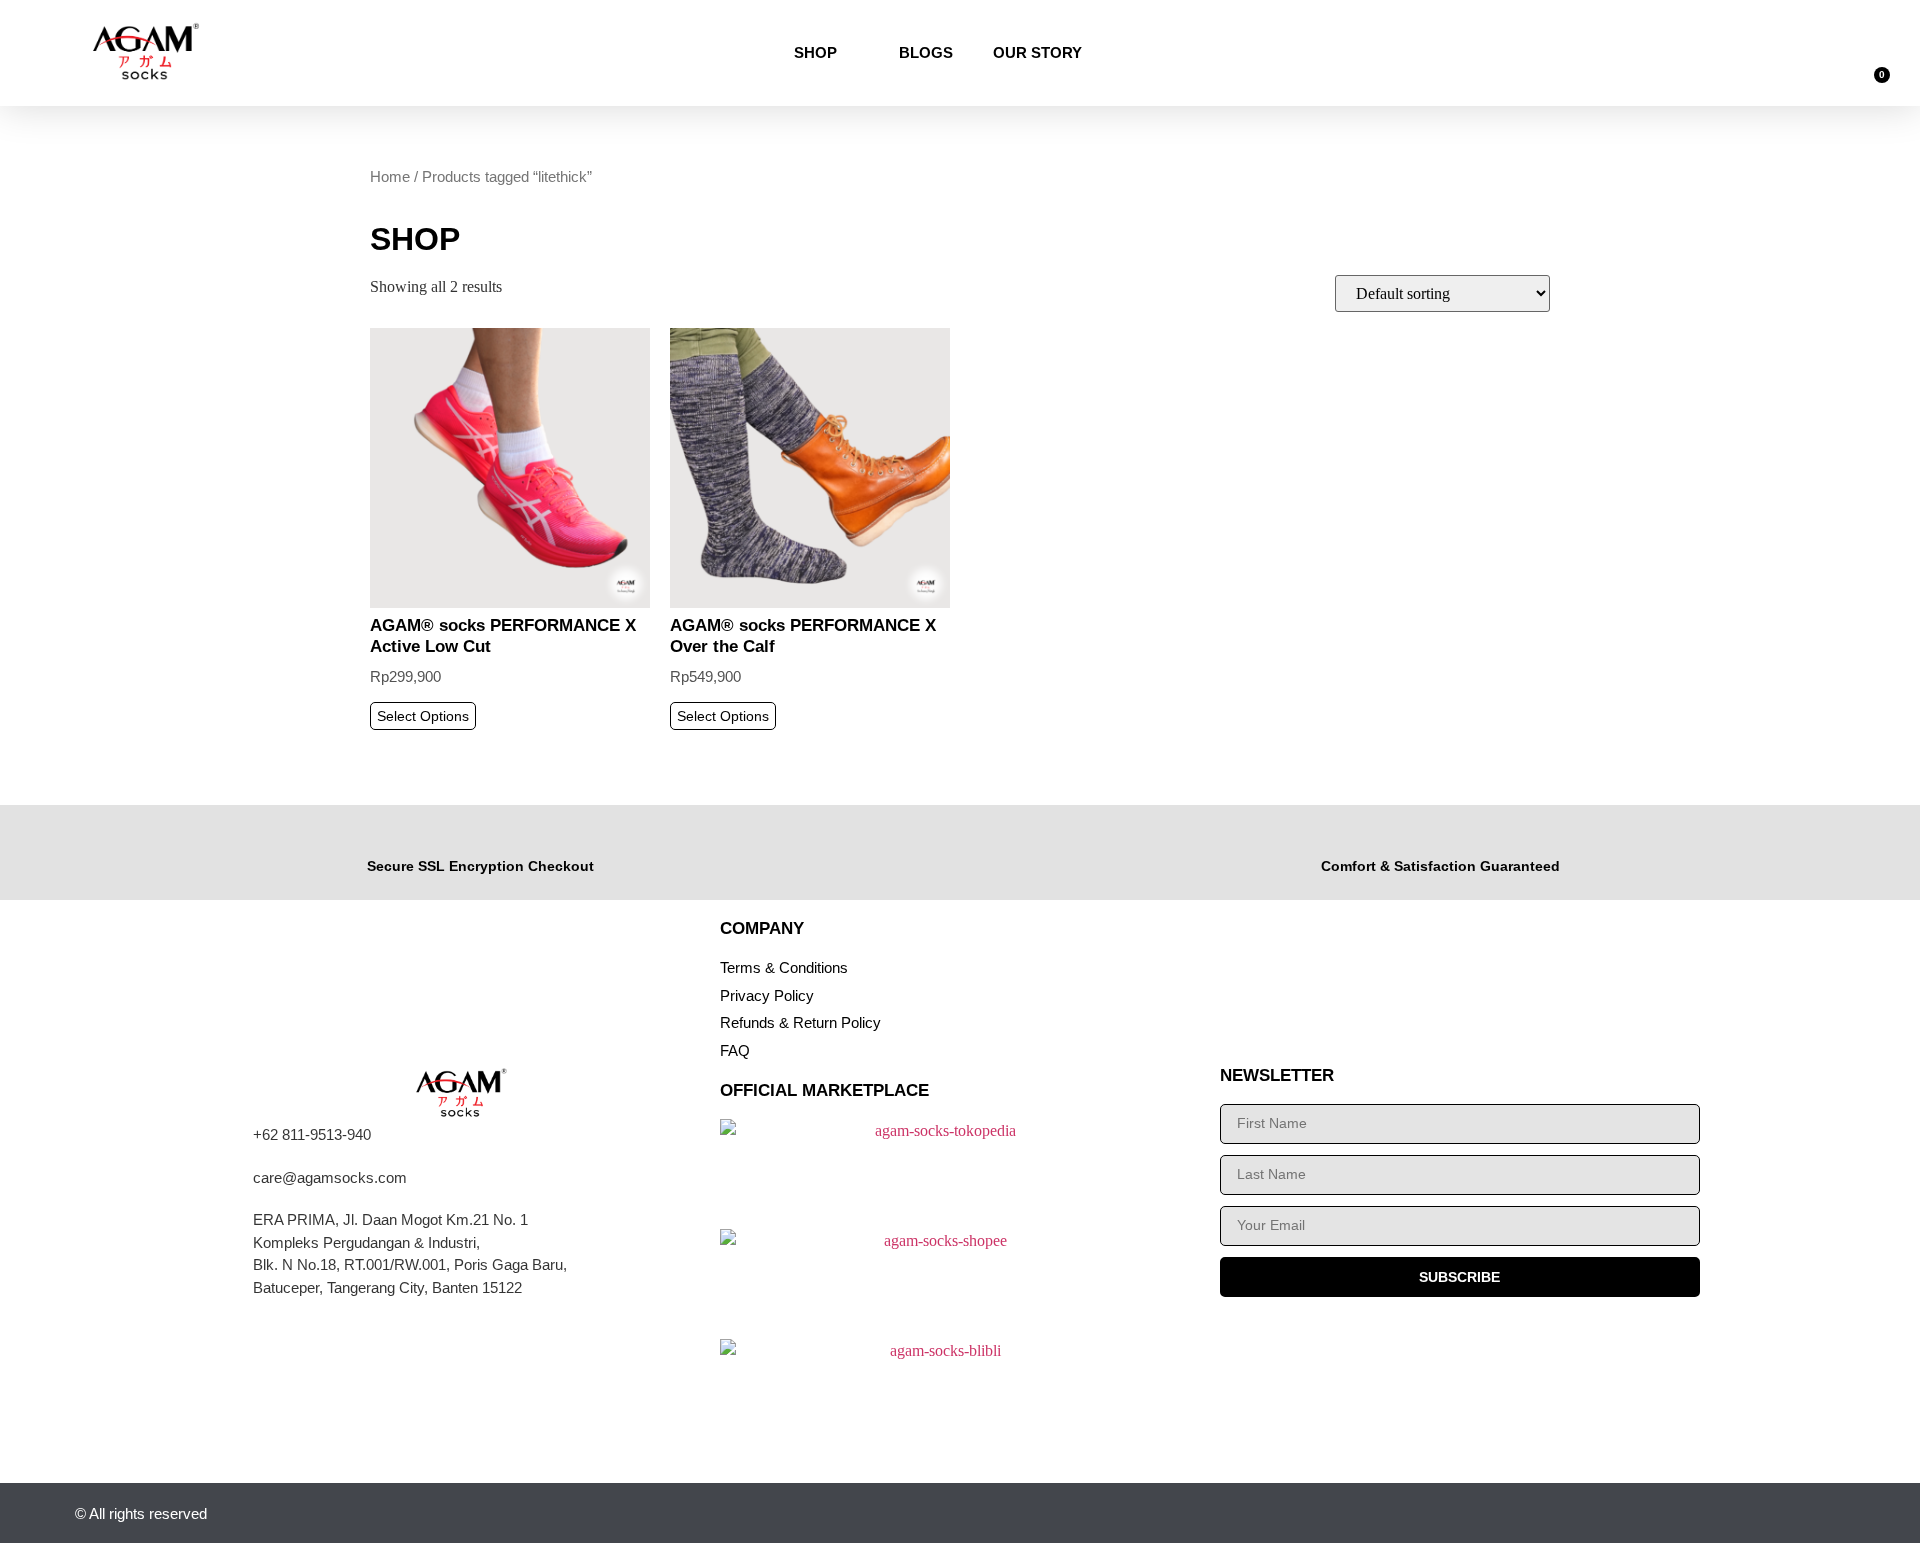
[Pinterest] (1832, 1513)
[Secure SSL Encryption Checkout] (480, 837)
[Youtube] (1685, 1513)
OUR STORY (1037, 52)
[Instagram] (1636, 1513)
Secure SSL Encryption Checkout (480, 866)
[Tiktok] (1734, 1513)
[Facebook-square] (1783, 1513)
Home (390, 177)
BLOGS (926, 52)
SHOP (815, 52)
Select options (423, 716)
